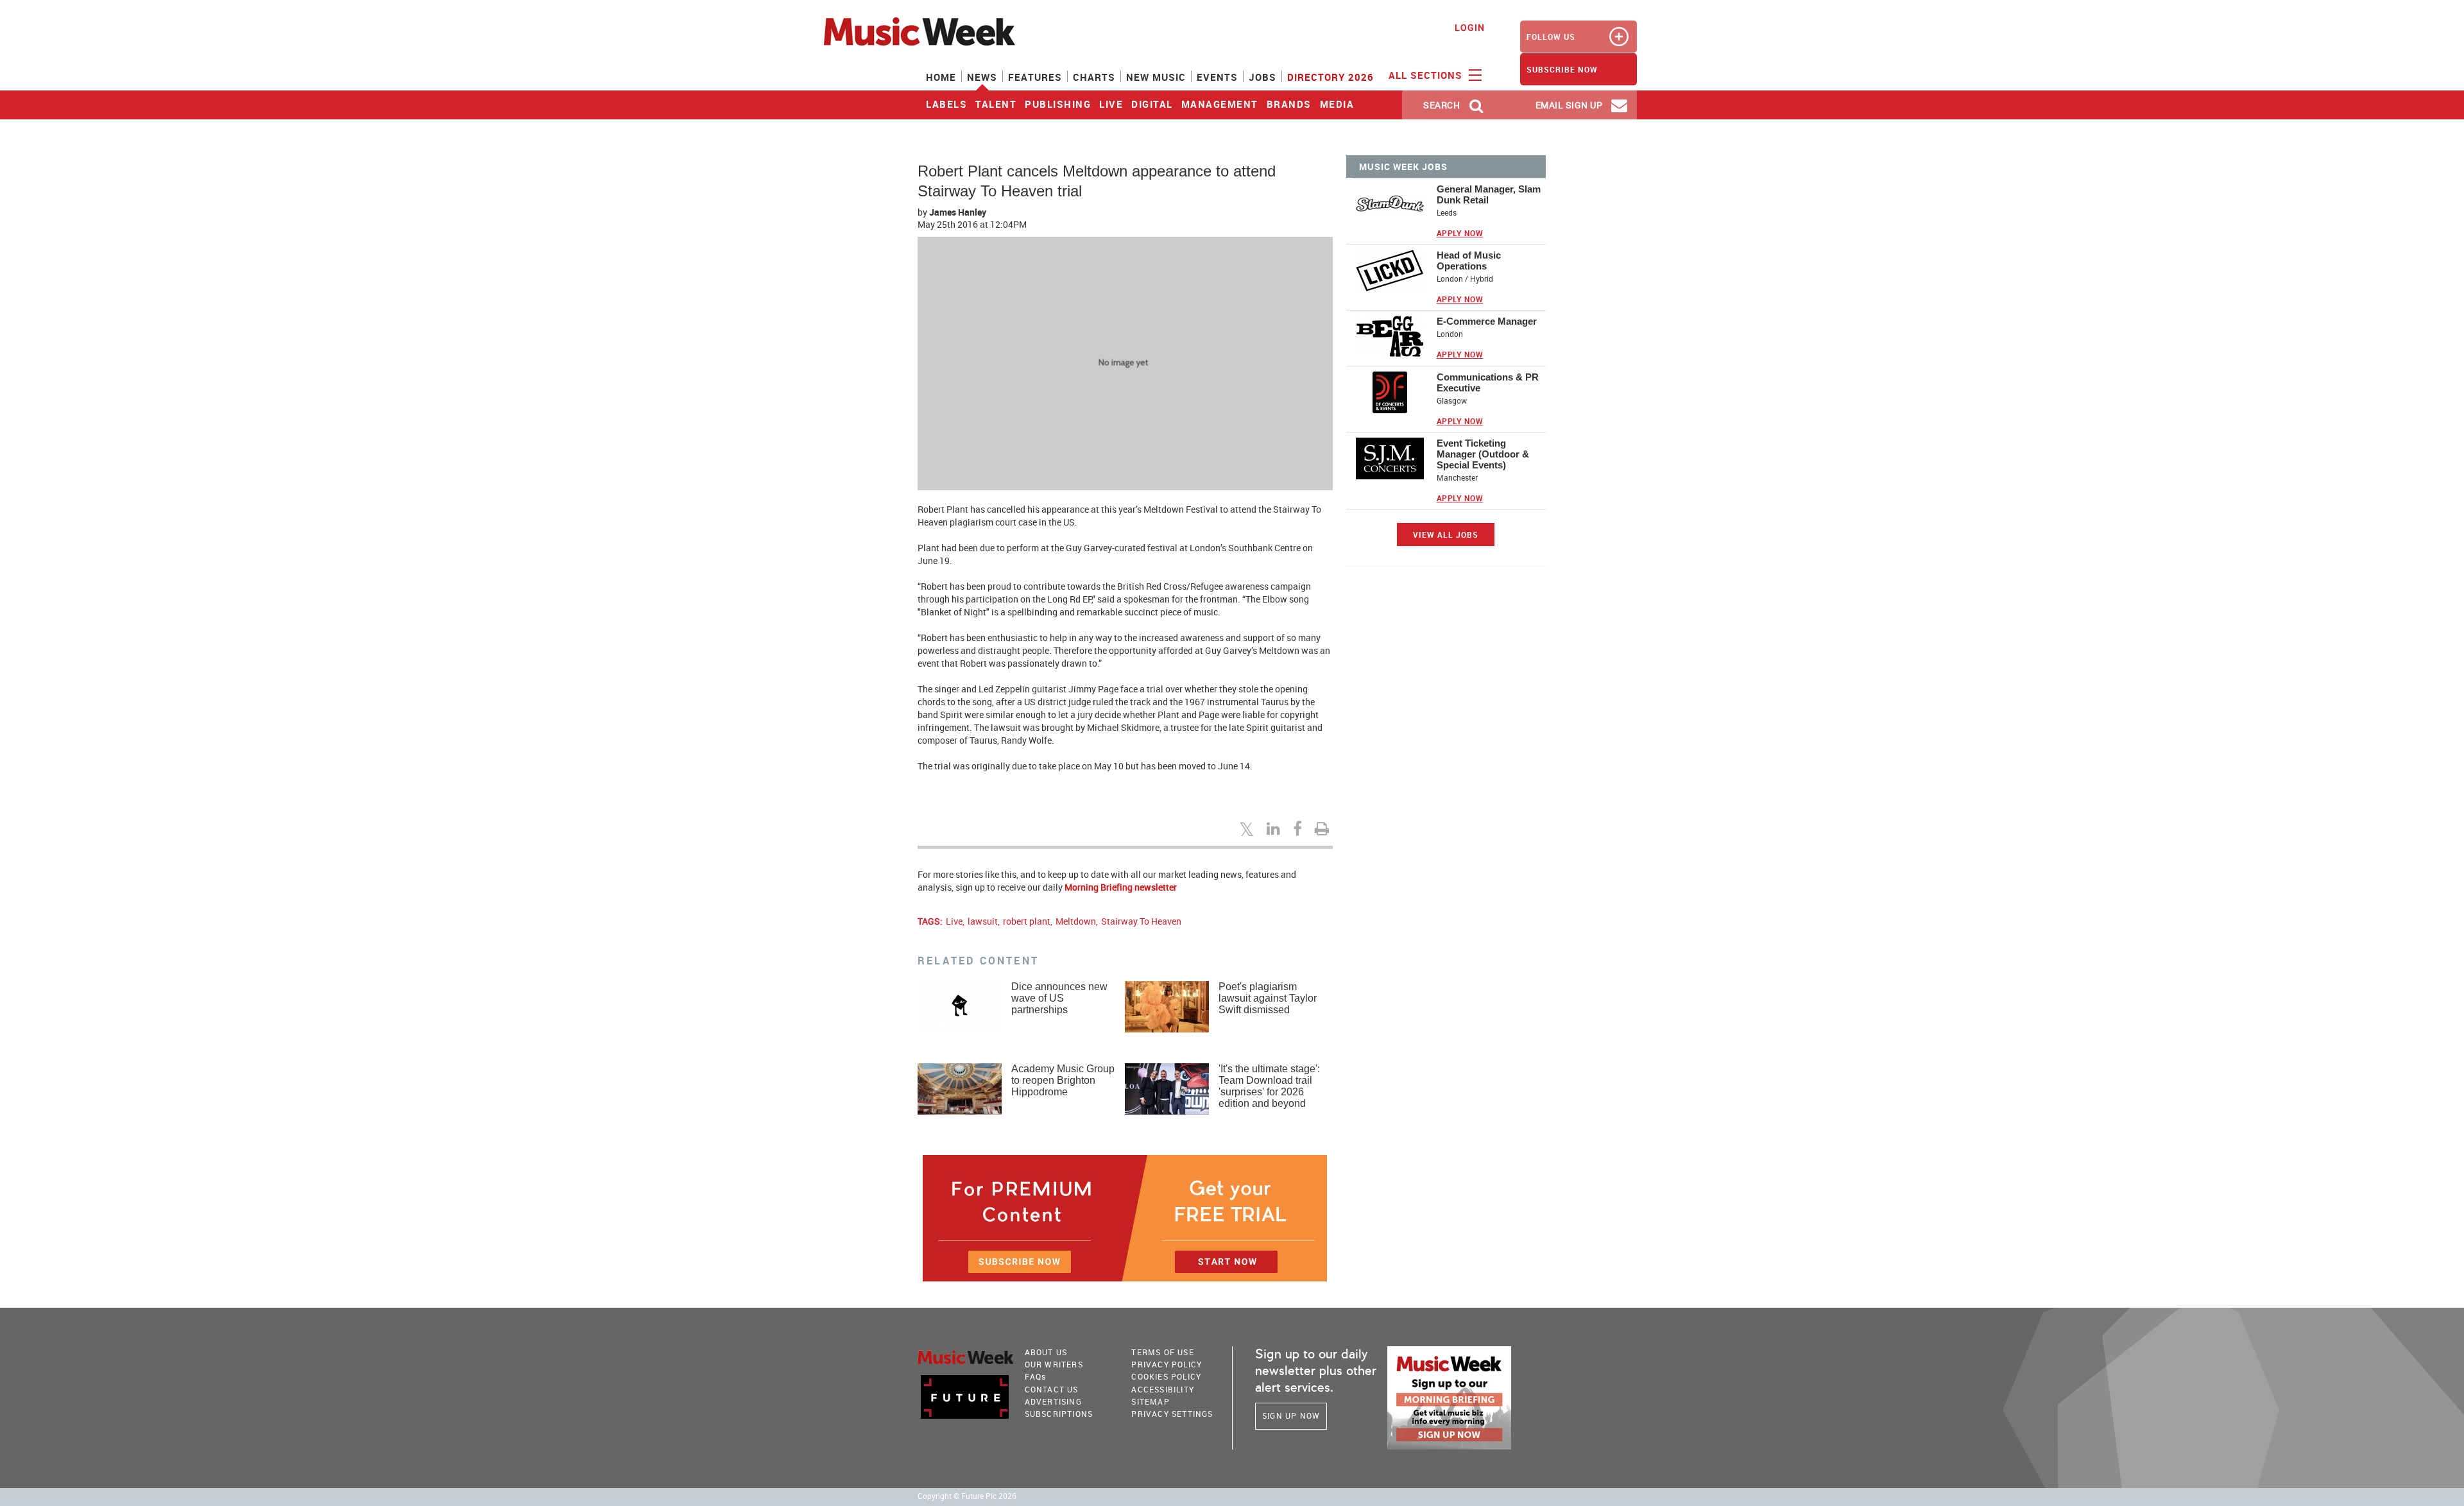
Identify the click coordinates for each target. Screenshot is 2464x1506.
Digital (1152, 104)
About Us (1046, 1352)
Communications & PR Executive (1488, 382)
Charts (1094, 77)
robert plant (1027, 921)
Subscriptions (1059, 1414)
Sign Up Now (1291, 1416)
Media (1337, 104)
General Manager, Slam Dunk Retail (1489, 194)
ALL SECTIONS (1427, 75)
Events (1217, 77)
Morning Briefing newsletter (1121, 887)
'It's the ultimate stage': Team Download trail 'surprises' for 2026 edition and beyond (1269, 1086)
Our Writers (1054, 1364)
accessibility (1163, 1389)
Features (1035, 77)
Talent (996, 104)
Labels (946, 104)
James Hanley (958, 212)
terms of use (1162, 1352)
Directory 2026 (1330, 77)
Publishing (1058, 104)
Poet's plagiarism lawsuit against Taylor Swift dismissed (1268, 998)
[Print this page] (1324, 828)
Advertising (1053, 1401)
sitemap (1150, 1401)
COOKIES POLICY (1166, 1376)
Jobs (1262, 77)
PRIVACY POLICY (1167, 1364)
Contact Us (1052, 1389)
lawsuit (983, 921)
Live (1111, 104)
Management (1220, 104)
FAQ (1036, 1376)
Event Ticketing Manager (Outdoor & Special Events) (1483, 454)
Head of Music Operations (1469, 261)
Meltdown (1076, 921)
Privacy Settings (1172, 1414)
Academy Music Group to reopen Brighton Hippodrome (1063, 1080)
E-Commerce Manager (1487, 321)
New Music (1156, 77)
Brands (1289, 104)
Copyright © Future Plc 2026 (967, 1496)
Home (941, 77)
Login (1470, 27)
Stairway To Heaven (1141, 921)
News (982, 77)
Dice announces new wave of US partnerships (1059, 998)
